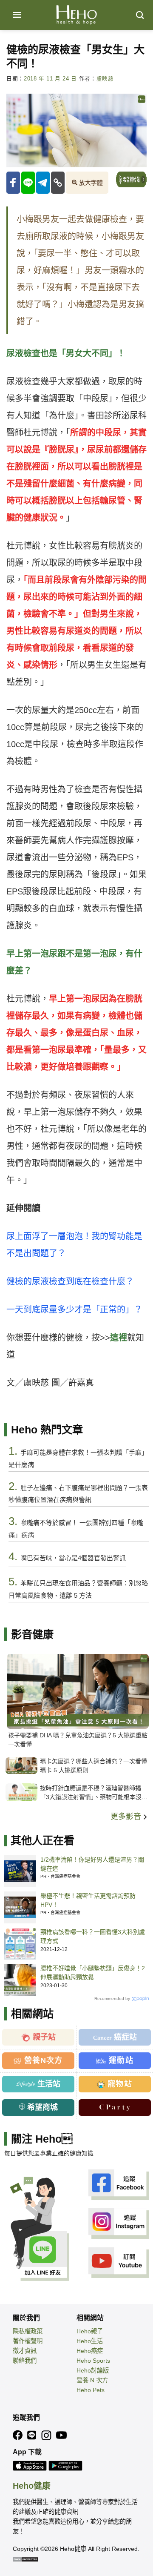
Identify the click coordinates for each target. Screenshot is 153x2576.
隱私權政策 (28, 2331)
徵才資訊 (25, 2351)
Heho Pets (91, 2390)
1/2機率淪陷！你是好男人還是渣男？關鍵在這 (92, 1864)
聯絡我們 (25, 2361)
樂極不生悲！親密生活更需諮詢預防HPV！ (88, 1900)
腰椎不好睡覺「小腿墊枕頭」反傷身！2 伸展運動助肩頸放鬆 (93, 1973)
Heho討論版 (93, 2370)
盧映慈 (105, 79)
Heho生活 (90, 2341)
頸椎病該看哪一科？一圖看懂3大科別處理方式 (93, 1936)
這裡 (119, 1338)
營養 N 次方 (92, 2380)
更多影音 (127, 1817)
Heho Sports (93, 2361)
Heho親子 (90, 2331)
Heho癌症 (90, 2351)
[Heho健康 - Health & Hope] (76, 15)
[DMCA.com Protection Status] (25, 2559)
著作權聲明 (28, 2341)
